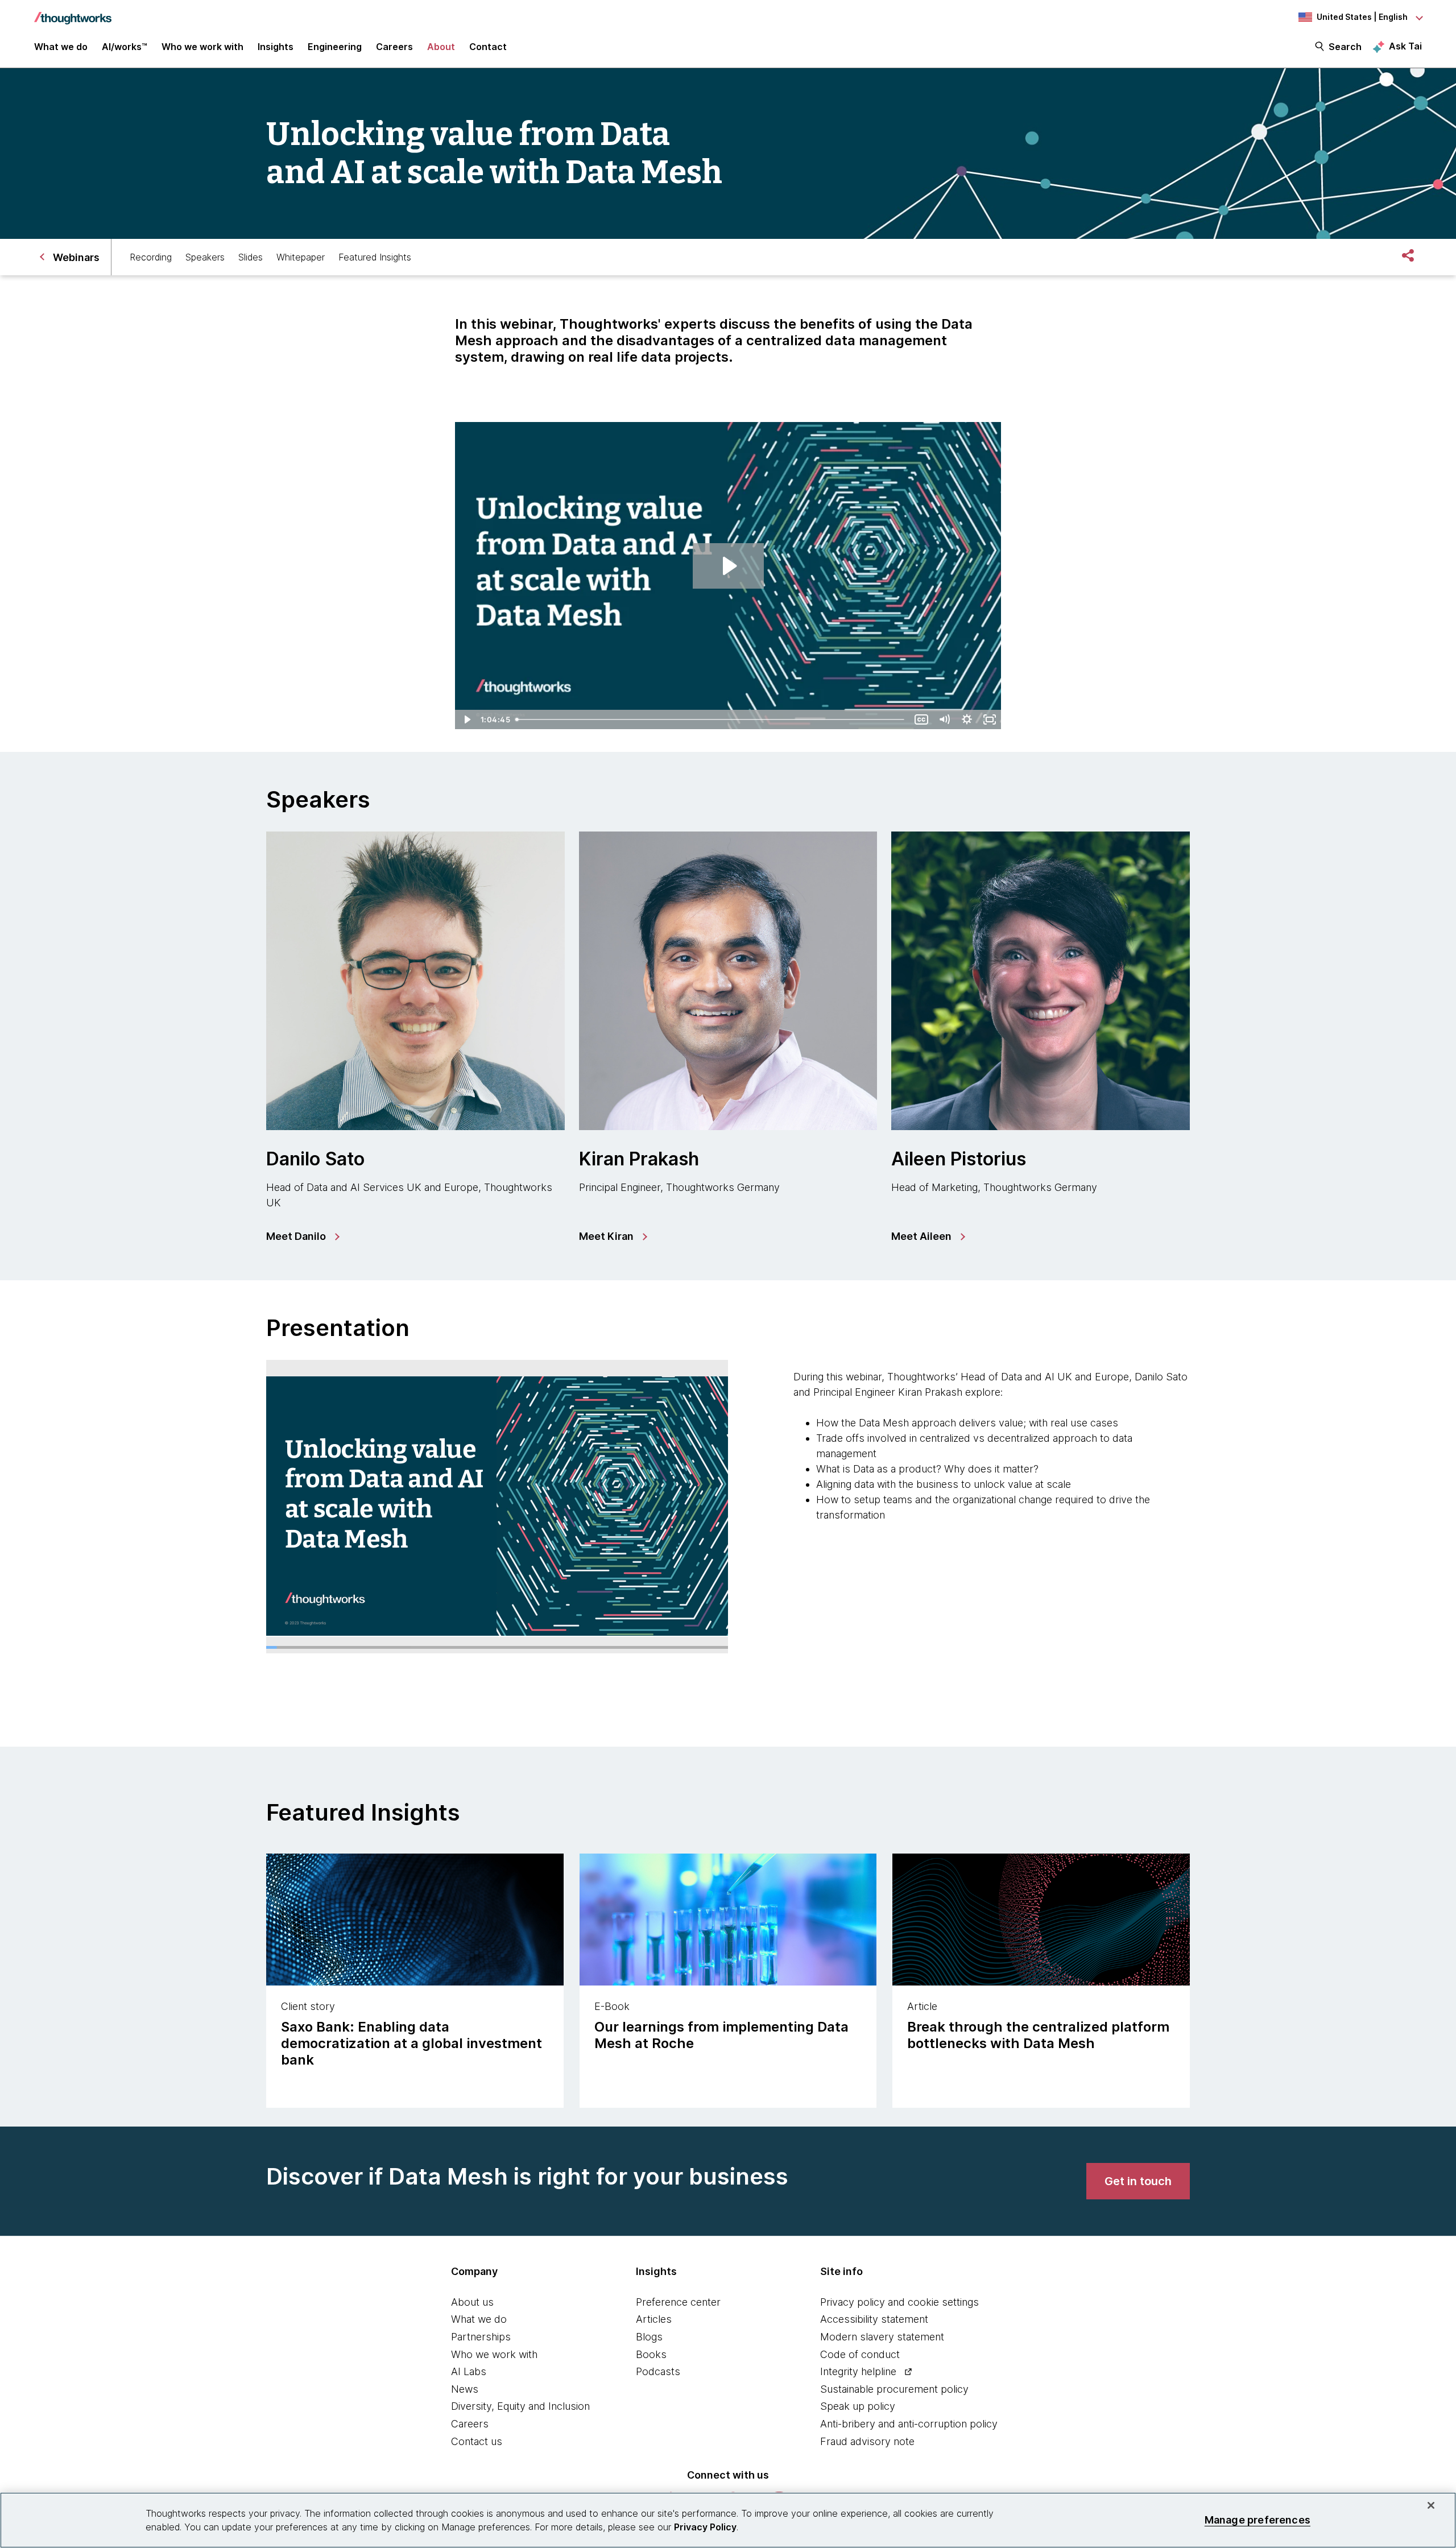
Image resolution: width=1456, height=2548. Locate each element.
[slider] (712, 719)
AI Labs (469, 2371)
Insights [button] (276, 47)
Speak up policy (858, 2406)
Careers (470, 2424)
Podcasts (658, 2371)
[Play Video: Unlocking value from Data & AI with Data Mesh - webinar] (728, 566)
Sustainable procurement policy (894, 2389)
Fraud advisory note (867, 2441)
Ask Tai (1405, 46)
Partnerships (481, 2337)
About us (472, 2302)
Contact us (477, 2441)
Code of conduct (860, 2354)
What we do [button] (61, 47)
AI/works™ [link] (125, 47)
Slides (251, 257)
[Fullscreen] (990, 719)
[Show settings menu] (967, 719)
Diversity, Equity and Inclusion (520, 2406)
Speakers (205, 257)
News (465, 2389)
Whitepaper (301, 257)
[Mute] (944, 719)
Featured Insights (375, 257)
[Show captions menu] (921, 719)
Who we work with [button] (202, 47)
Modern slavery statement (882, 2337)
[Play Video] (466, 719)
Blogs (649, 2337)
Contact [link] (488, 47)
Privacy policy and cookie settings (899, 2302)
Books (651, 2354)
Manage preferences (1258, 2520)
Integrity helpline (858, 2371)
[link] (302, 1236)
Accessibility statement (874, 2319)
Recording (151, 257)
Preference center (678, 2302)
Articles (654, 2319)
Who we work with (494, 2354)
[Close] (1431, 2505)
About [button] (441, 47)
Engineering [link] (335, 47)
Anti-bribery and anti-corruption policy (909, 2424)
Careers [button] (394, 47)
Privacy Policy (705, 2527)
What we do (479, 2319)
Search (1345, 47)
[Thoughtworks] (73, 13)
